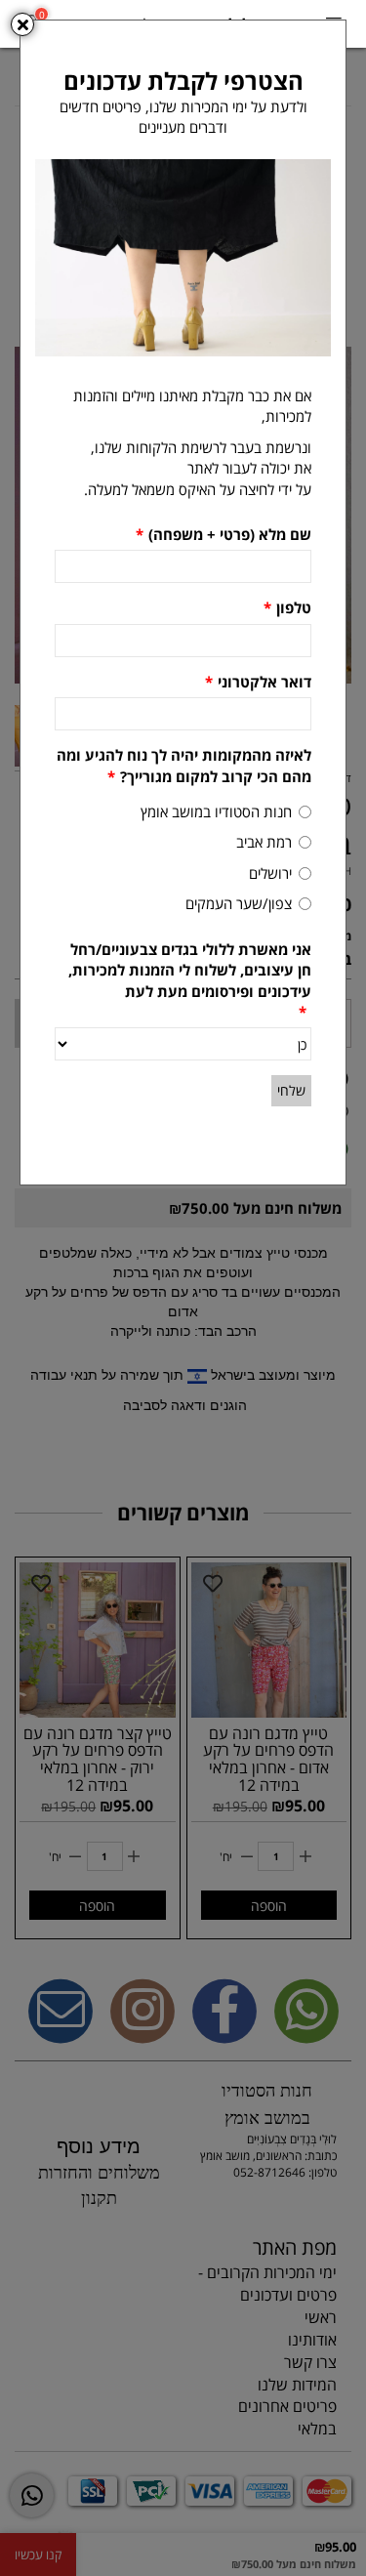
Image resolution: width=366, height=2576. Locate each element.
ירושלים (270, 873)
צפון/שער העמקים (239, 903)
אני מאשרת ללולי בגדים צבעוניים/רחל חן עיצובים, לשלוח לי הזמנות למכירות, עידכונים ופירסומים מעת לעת (190, 980)
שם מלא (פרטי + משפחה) (224, 534)
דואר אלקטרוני (258, 682)
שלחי (291, 1090)
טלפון (287, 607)
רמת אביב (264, 842)
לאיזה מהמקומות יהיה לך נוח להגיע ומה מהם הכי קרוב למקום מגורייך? (184, 765)
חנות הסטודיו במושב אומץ (216, 811)
